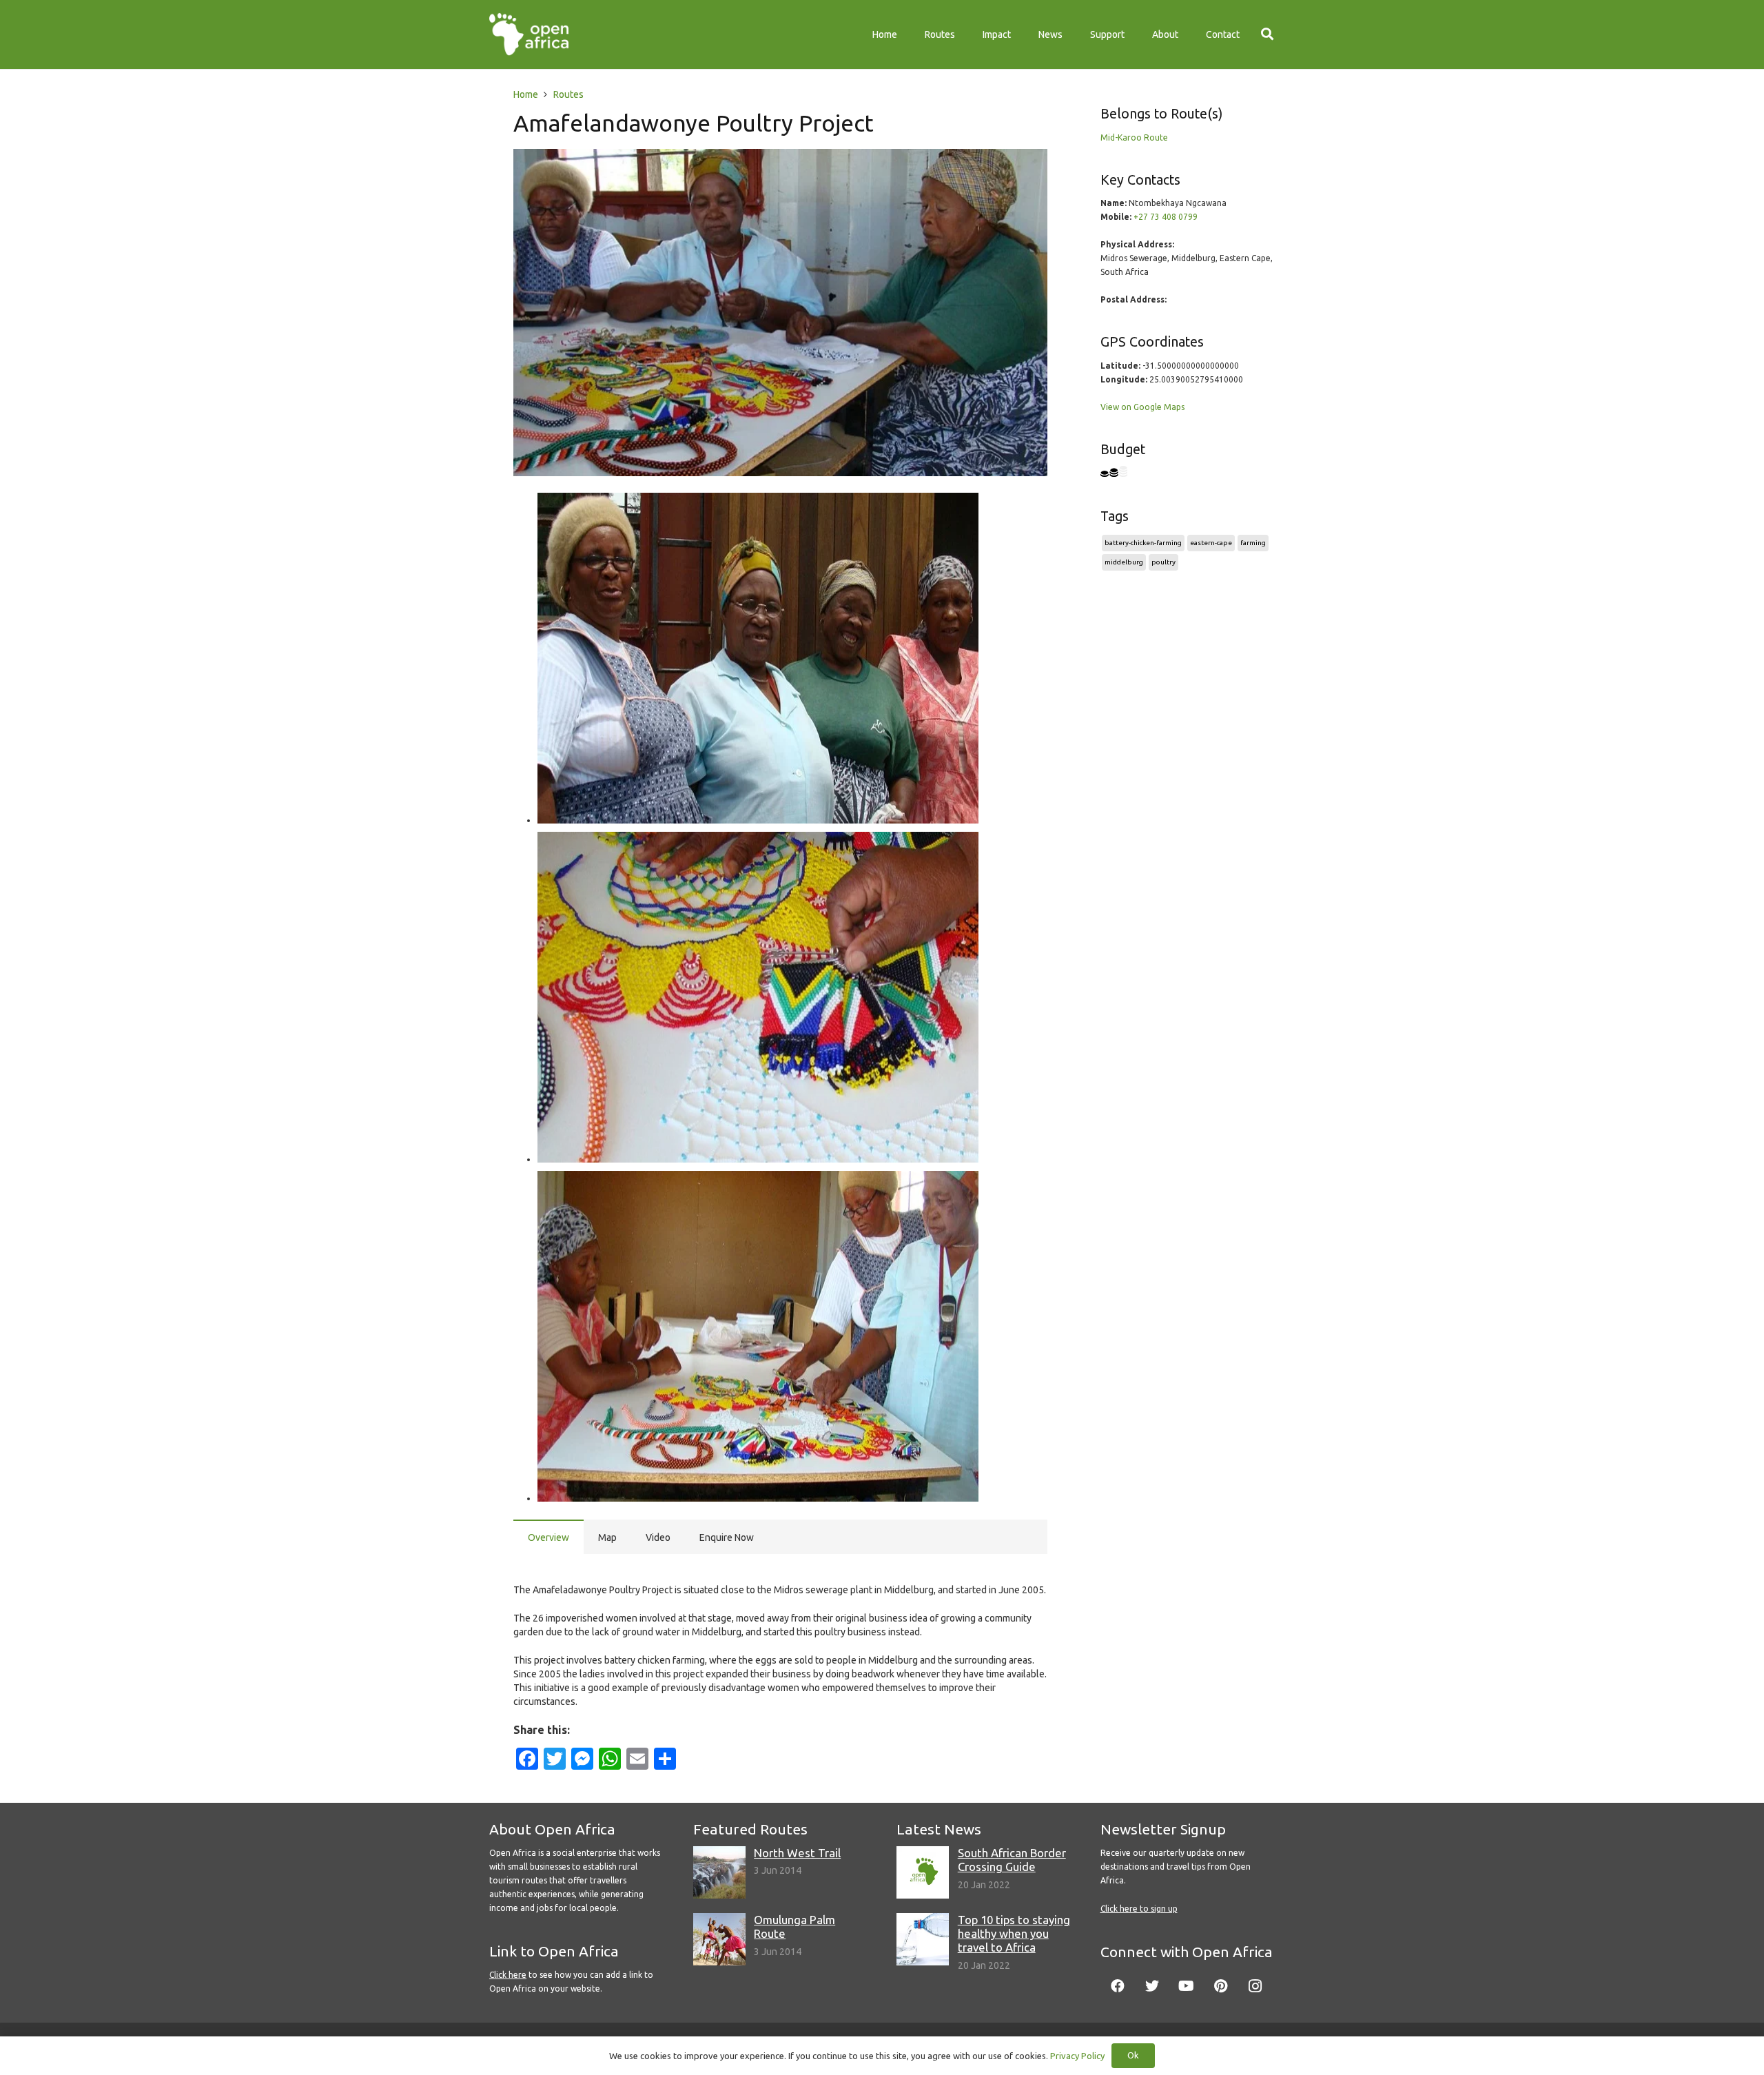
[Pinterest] (1221, 1986)
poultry (1163, 562)
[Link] (529, 34)
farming (1253, 543)
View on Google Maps (1142, 407)
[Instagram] (1255, 1986)
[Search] (1267, 34)
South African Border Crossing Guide (1012, 1860)
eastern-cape (1211, 543)
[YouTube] (1187, 1986)
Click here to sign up (1139, 1909)
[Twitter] (1152, 1986)
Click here (508, 1975)
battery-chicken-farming (1143, 543)
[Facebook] (1118, 1986)
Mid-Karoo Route (1134, 137)
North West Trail (797, 1853)
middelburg (1124, 562)
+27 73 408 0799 (1166, 217)
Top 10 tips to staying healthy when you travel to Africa (1014, 1933)
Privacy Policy (1077, 2056)
